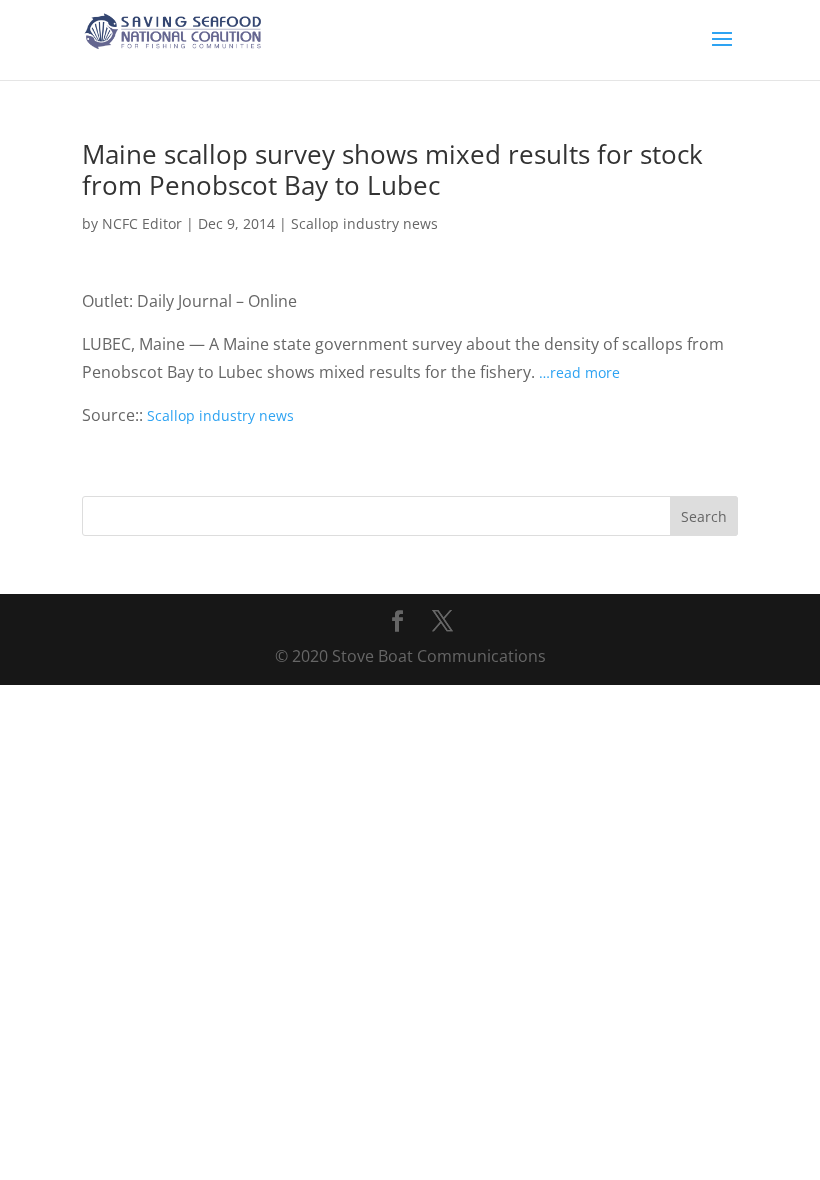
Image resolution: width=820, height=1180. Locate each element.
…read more (579, 372)
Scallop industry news (364, 223)
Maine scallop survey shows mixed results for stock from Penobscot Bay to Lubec (392, 169)
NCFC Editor (142, 223)
